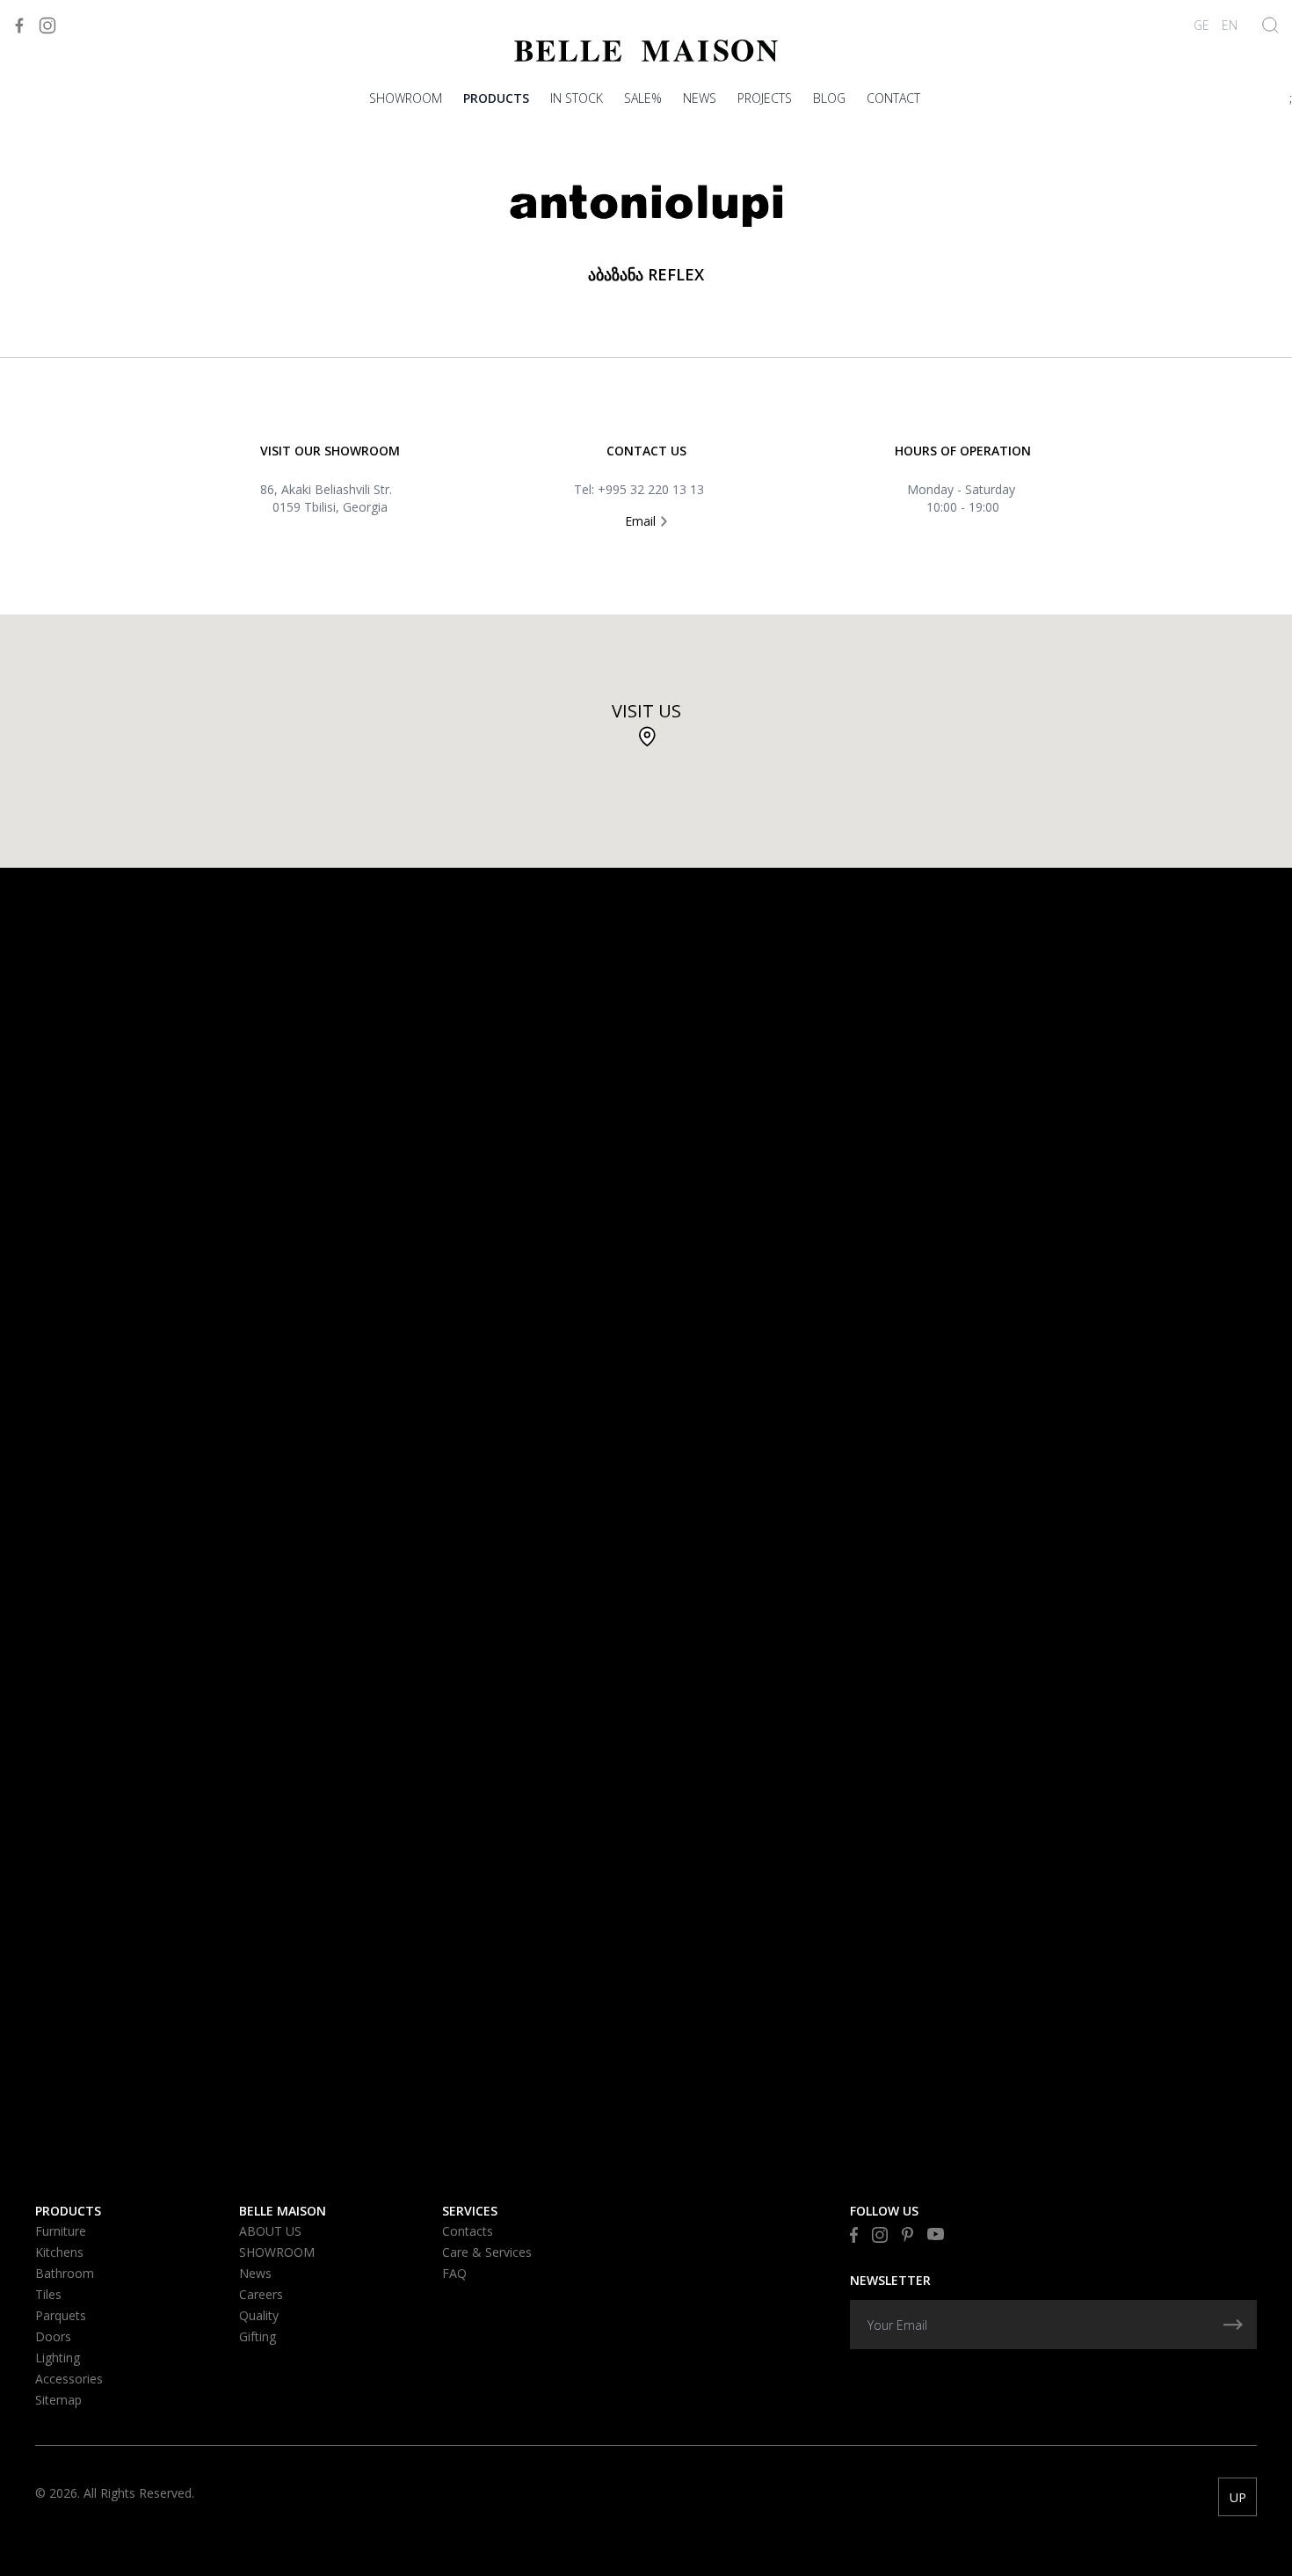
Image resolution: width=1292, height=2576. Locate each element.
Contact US (646, 451)
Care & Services (487, 2252)
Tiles (48, 2294)
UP (1238, 2497)
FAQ (454, 2273)
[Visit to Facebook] (19, 25)
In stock (577, 98)
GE (1201, 25)
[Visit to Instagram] (47, 25)
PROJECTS (765, 98)
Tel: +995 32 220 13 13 (639, 489)
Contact (893, 98)
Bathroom (65, 2273)
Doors (53, 2336)
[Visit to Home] (646, 51)
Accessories (69, 2379)
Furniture (61, 2231)
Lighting (58, 2358)
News (700, 98)
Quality (259, 2315)
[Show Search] (1270, 25)
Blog (829, 98)
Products (496, 98)
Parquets (61, 2315)
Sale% (643, 98)
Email (642, 521)
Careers (261, 2294)
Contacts (468, 2231)
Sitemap (58, 2400)
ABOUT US (270, 2231)
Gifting (258, 2336)
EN (1230, 25)
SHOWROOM (406, 98)
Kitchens (59, 2252)
